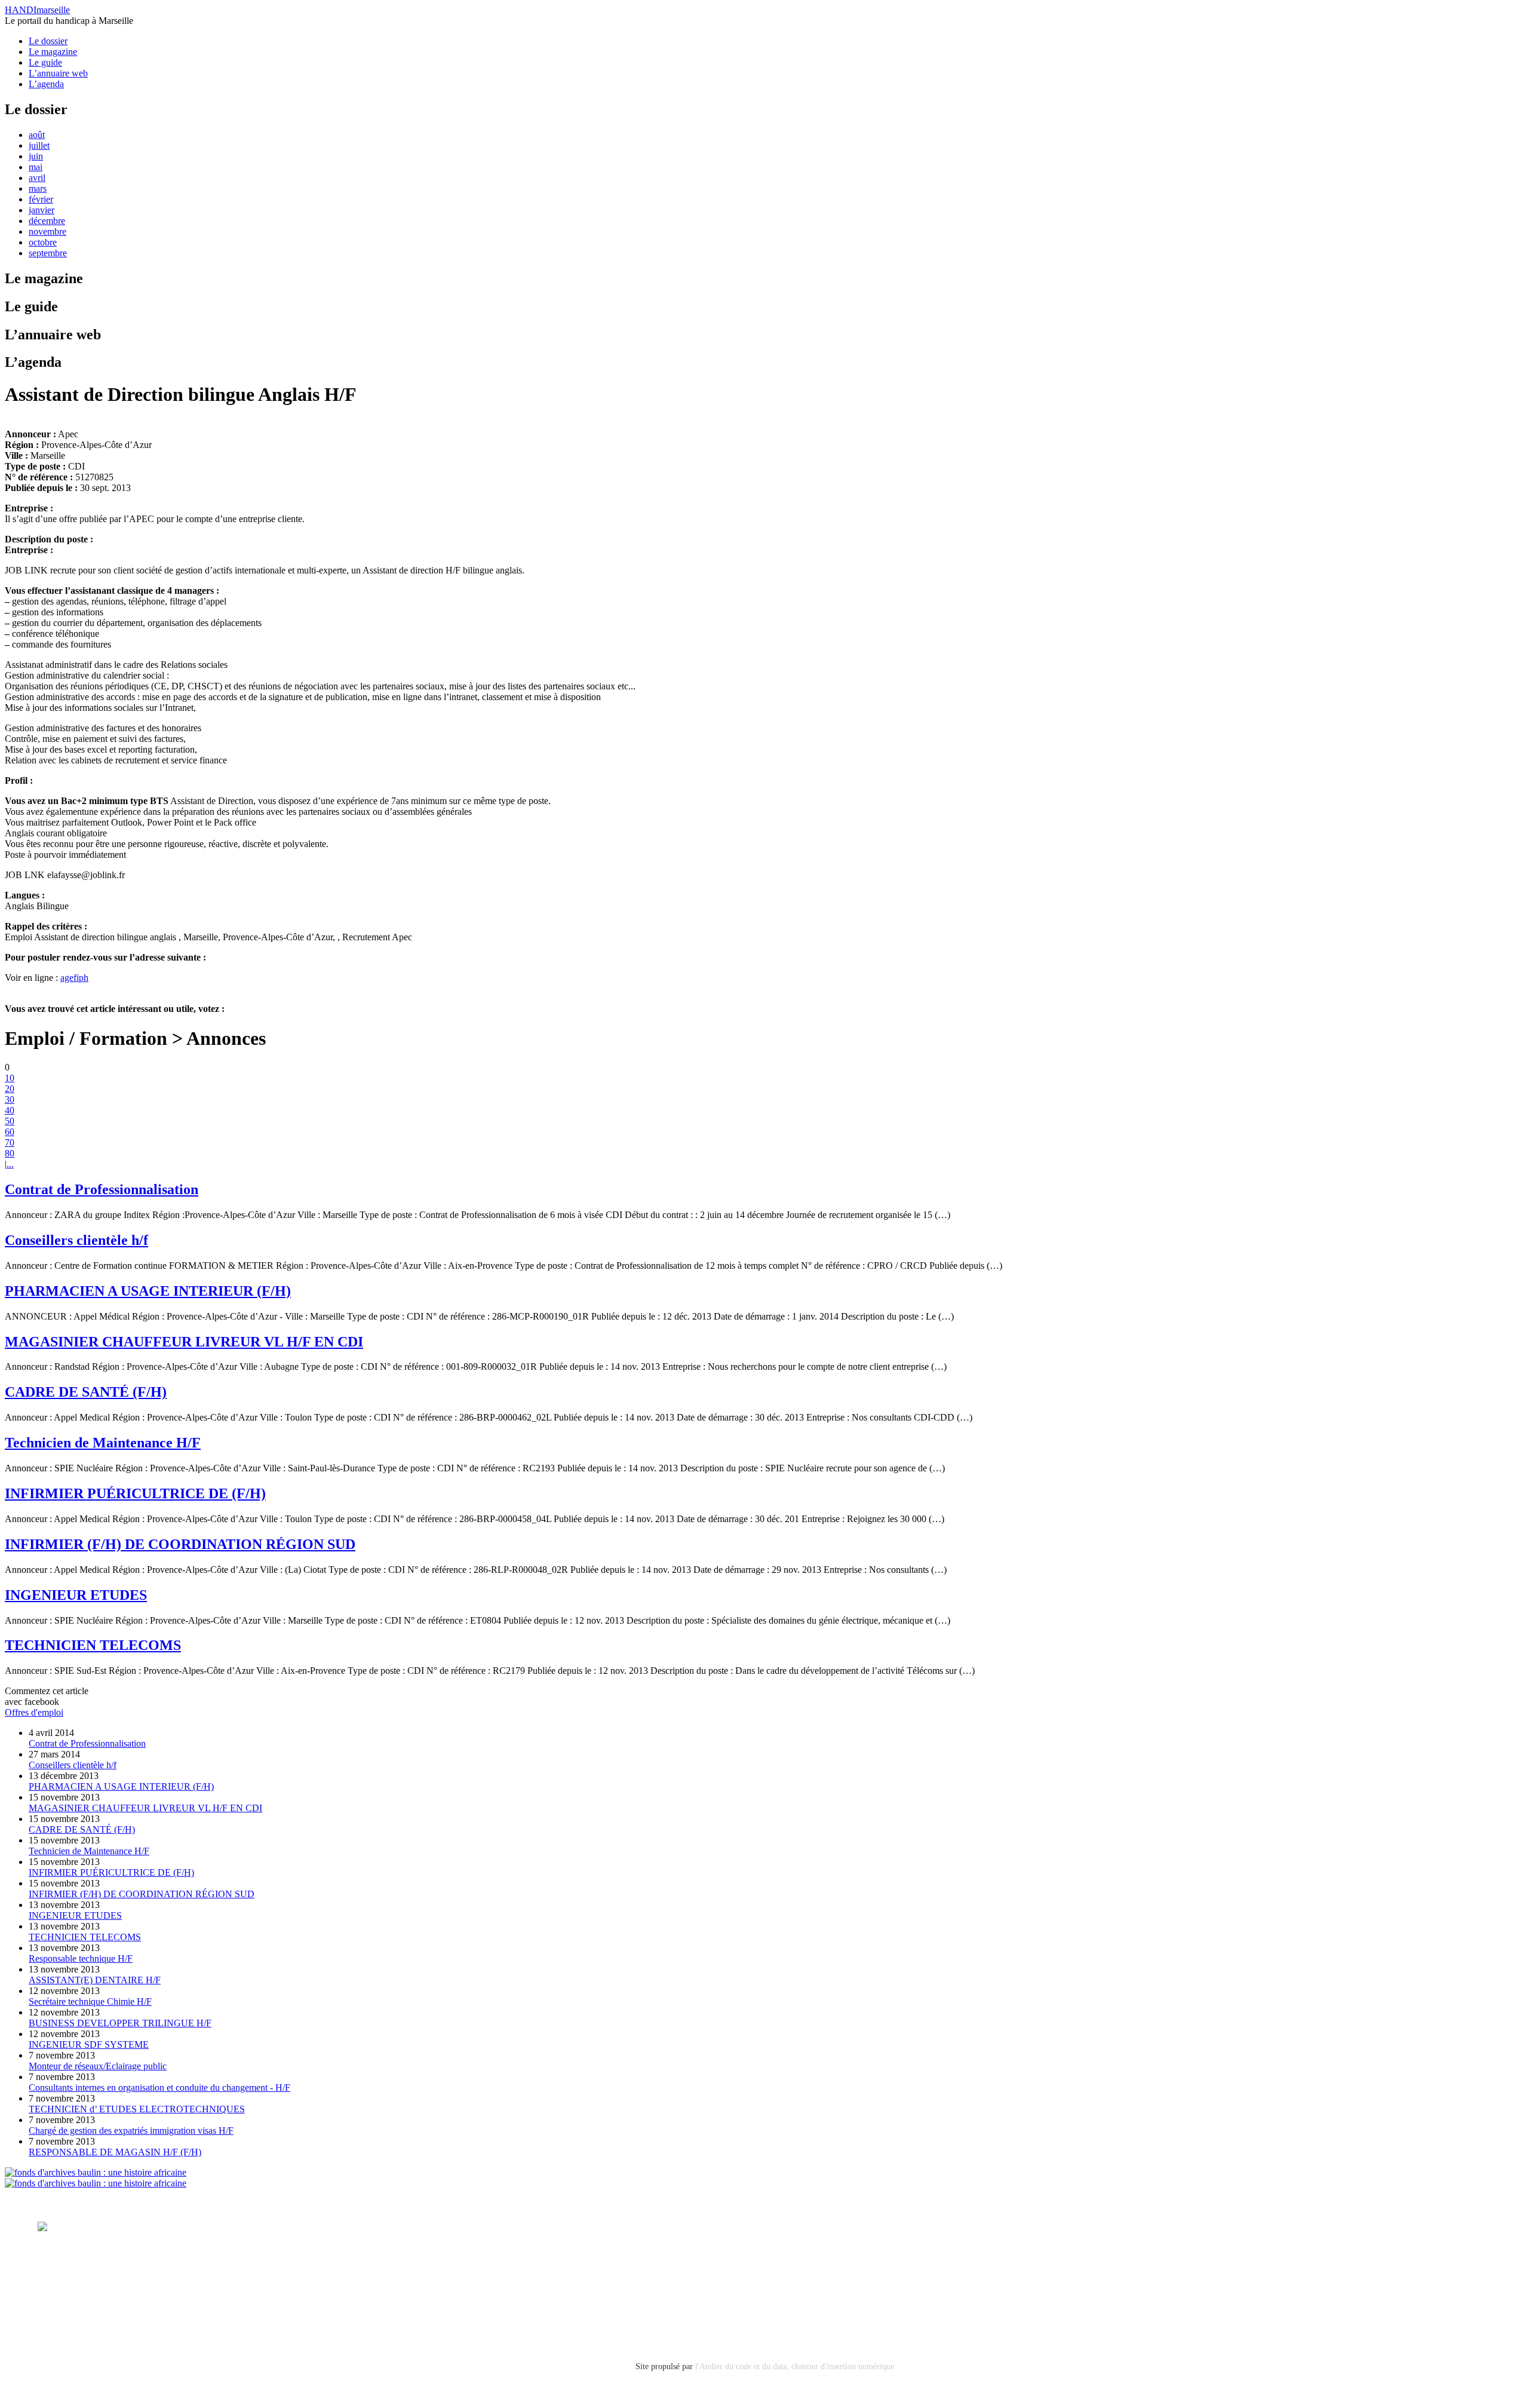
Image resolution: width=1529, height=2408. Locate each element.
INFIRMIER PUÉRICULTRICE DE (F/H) (135, 1493)
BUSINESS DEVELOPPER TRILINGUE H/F (120, 2023)
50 (10, 1121)
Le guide (45, 62)
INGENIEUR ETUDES (76, 1595)
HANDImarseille (37, 10)
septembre (48, 253)
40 (10, 1110)
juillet (39, 145)
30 (10, 1099)
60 (10, 1132)
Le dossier (48, 41)
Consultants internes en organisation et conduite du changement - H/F (159, 2088)
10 (10, 1078)
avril (37, 178)
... (10, 1164)
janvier (42, 210)
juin (36, 156)
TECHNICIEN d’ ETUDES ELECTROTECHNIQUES (137, 2109)
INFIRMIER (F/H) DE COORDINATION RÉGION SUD (180, 1544)
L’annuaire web (58, 73)
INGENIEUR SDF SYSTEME (89, 2045)
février (41, 199)
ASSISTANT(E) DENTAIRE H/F (95, 1980)
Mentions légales (70, 2277)
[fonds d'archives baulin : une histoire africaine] (96, 2172)
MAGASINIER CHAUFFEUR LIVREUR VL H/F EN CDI (184, 1342)
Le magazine (53, 52)
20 (10, 1089)
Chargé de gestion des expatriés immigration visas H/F (131, 2131)
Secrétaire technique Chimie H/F (90, 2001)
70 (10, 1142)
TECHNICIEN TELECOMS (93, 1645)
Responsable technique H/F (81, 1958)
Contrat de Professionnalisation (102, 1189)
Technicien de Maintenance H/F (103, 1443)
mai (36, 167)
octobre (43, 242)
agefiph (74, 978)
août (37, 135)
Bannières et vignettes (158, 2277)
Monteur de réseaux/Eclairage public (98, 2066)
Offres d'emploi (34, 1712)
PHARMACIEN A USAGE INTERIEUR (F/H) (148, 1291)
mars (38, 188)
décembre (47, 221)
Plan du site (59, 2309)
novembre (47, 231)
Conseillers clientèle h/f (76, 1240)
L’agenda (46, 84)
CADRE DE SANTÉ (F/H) (86, 1392)
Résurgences (508, 2227)
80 (10, 1153)
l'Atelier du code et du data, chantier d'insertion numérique (795, 2366)
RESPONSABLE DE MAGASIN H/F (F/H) (115, 2152)
